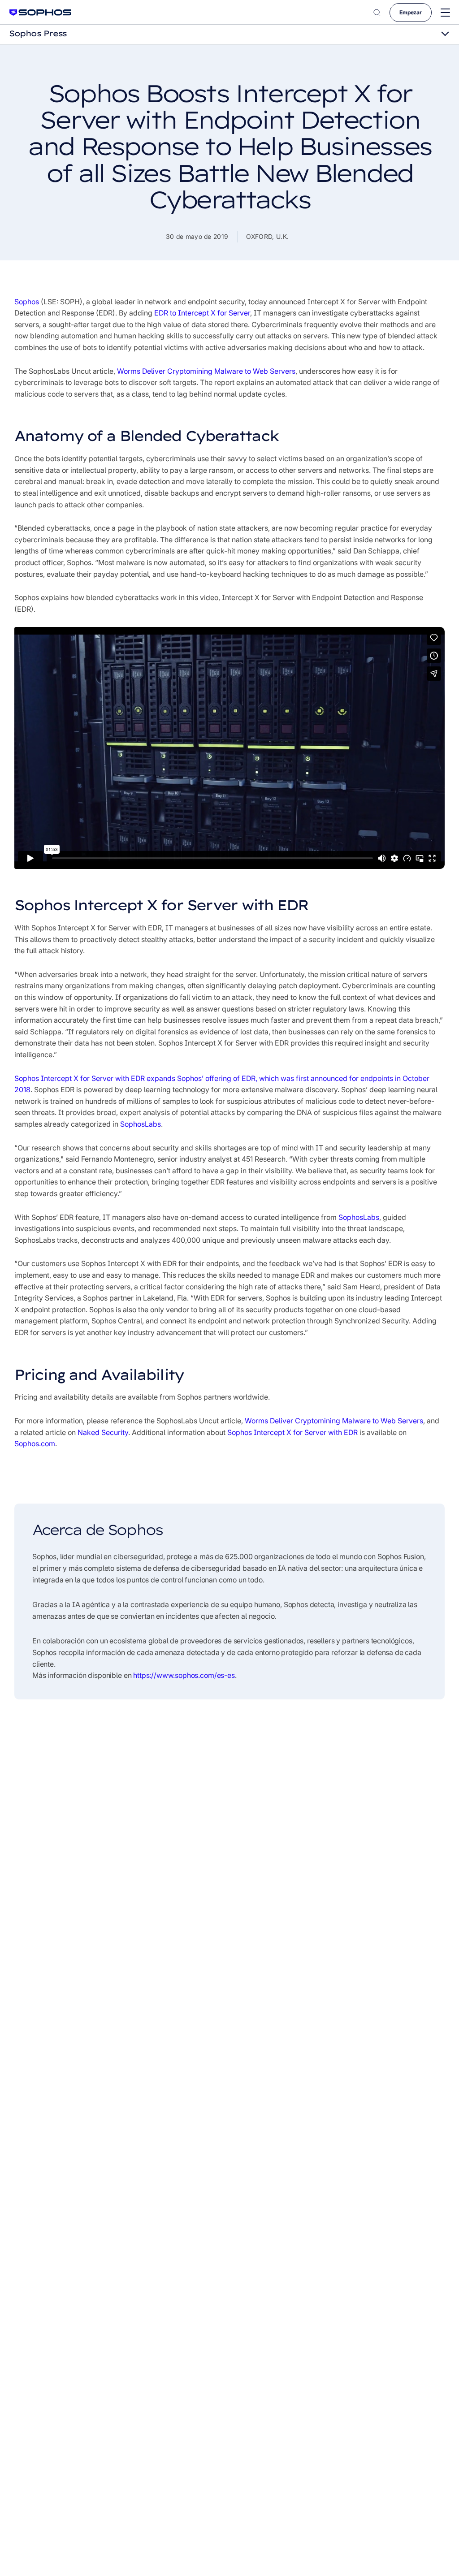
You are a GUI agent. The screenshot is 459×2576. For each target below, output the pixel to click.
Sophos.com (35, 1444)
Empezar (411, 12)
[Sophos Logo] (40, 12)
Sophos (27, 302)
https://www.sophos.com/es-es (184, 1675)
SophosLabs (141, 1124)
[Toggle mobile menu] (445, 13)
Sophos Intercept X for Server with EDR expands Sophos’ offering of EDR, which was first (162, 1078)
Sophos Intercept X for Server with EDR (292, 1432)
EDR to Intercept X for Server (202, 313)
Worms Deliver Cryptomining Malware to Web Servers (206, 371)
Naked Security (103, 1432)
